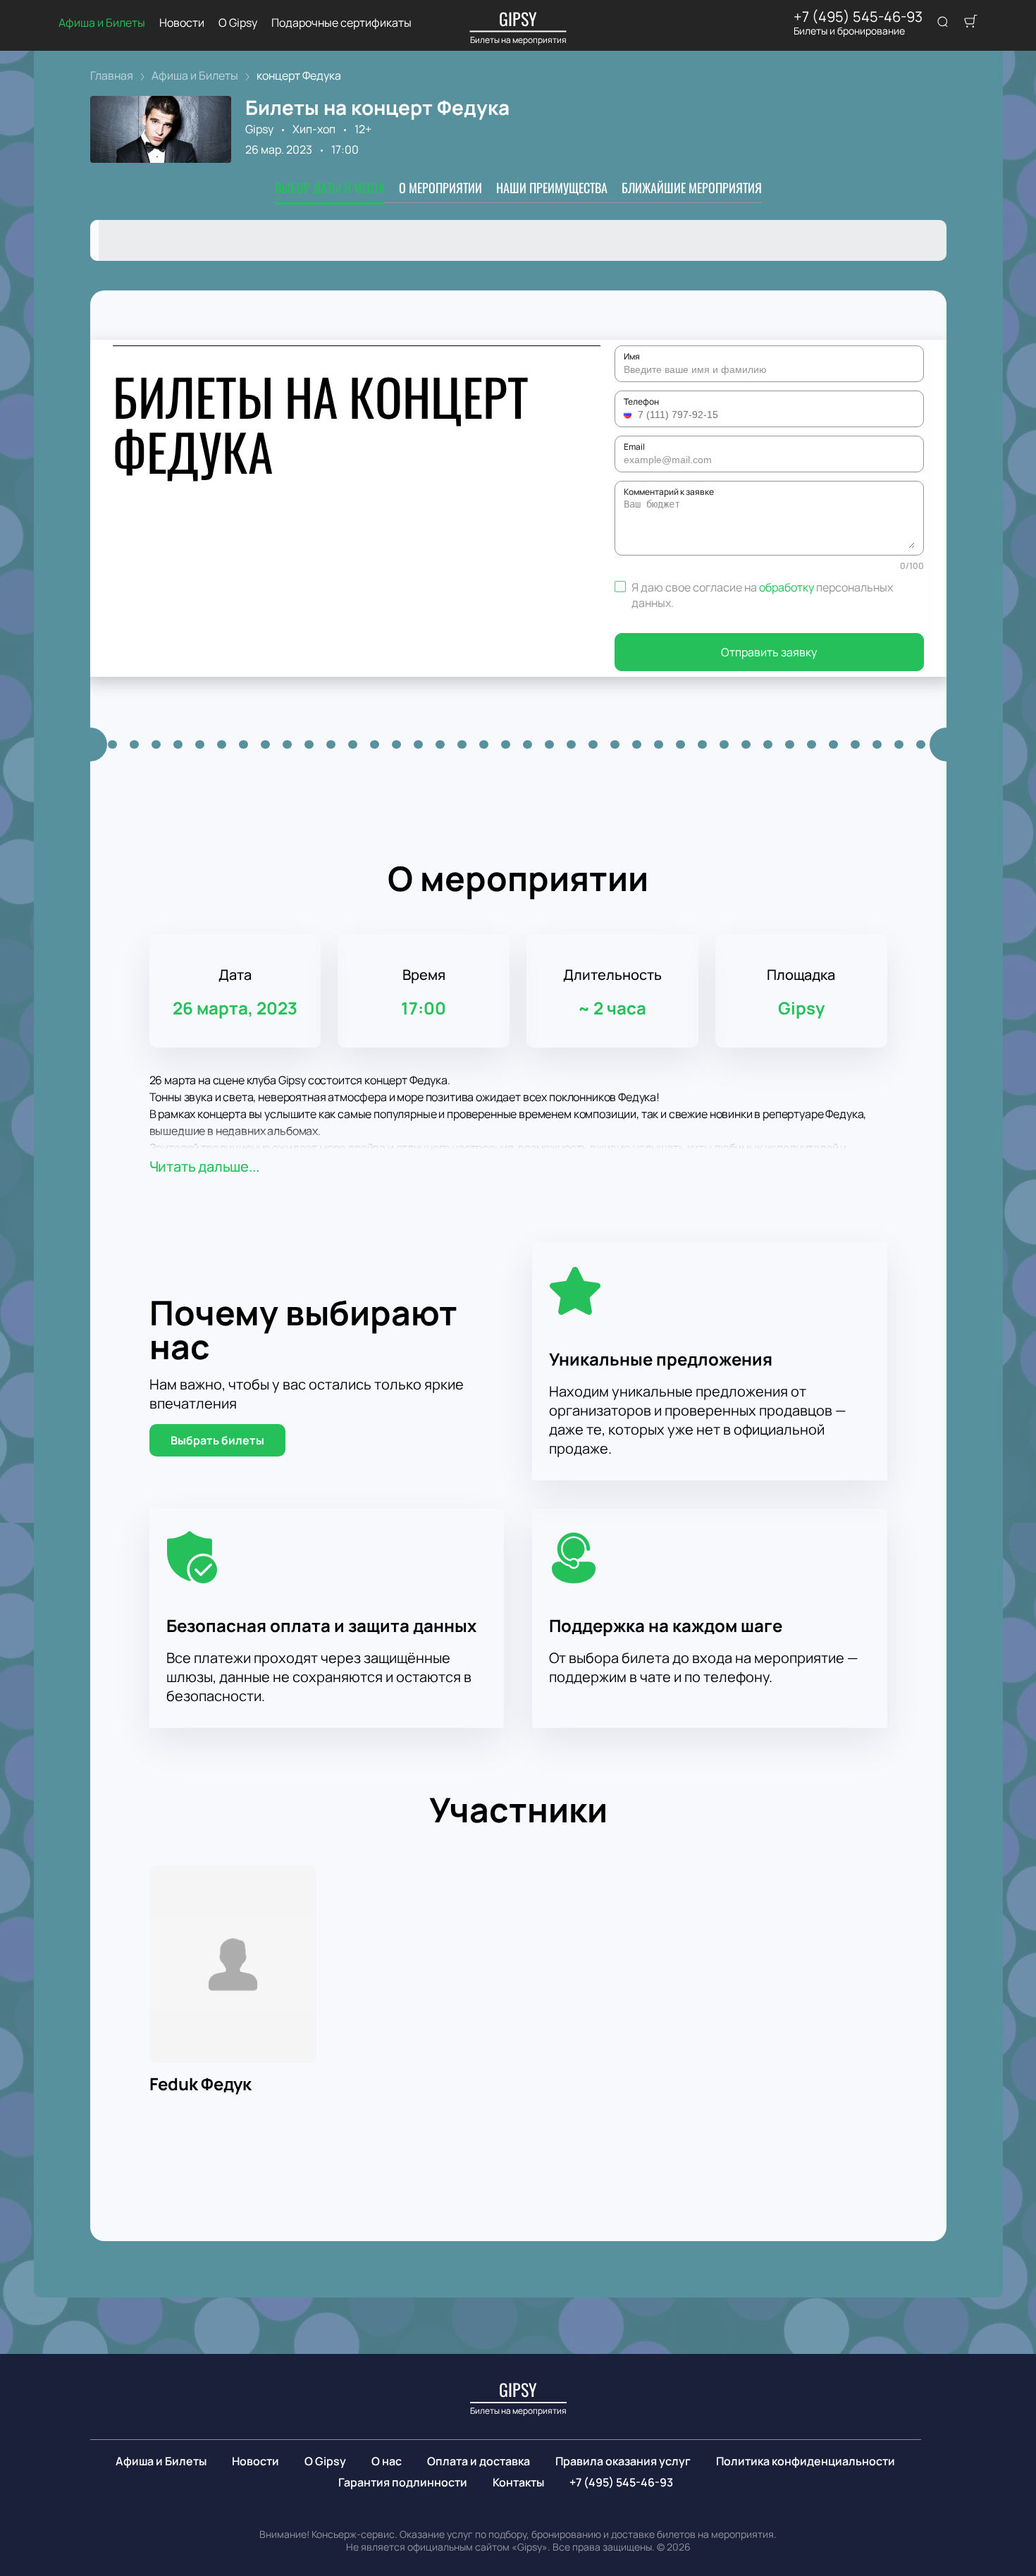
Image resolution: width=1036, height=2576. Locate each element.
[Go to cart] (970, 23)
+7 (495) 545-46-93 (858, 17)
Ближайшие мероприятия (692, 188)
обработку (787, 587)
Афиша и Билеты (102, 23)
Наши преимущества (552, 188)
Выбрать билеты (217, 1440)
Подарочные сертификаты (341, 23)
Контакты (518, 2482)
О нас (387, 2461)
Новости (182, 23)
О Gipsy (238, 23)
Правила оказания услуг (623, 2461)
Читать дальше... (204, 1166)
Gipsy (259, 129)
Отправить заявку (769, 652)
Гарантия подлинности (403, 2482)
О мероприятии (440, 188)
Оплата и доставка (479, 2461)
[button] (629, 415)
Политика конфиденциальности (806, 2461)
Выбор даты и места (330, 188)
